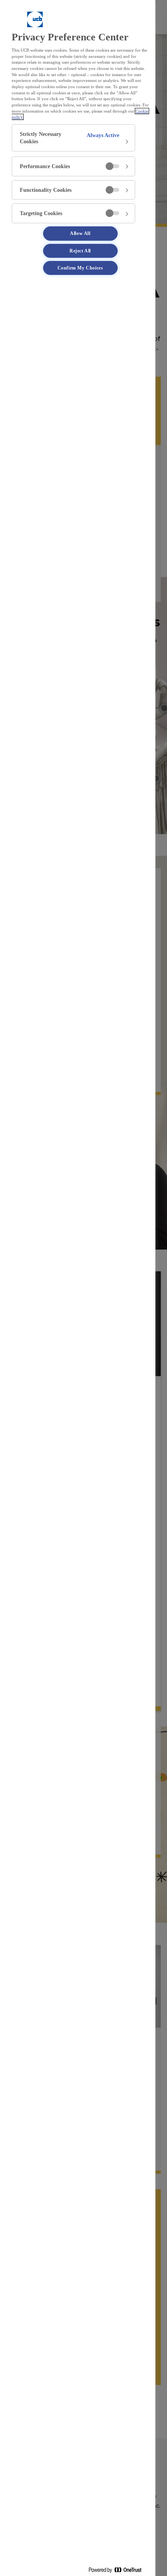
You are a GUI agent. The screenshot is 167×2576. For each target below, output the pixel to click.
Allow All (80, 233)
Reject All (80, 251)
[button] (73, 138)
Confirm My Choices (80, 268)
